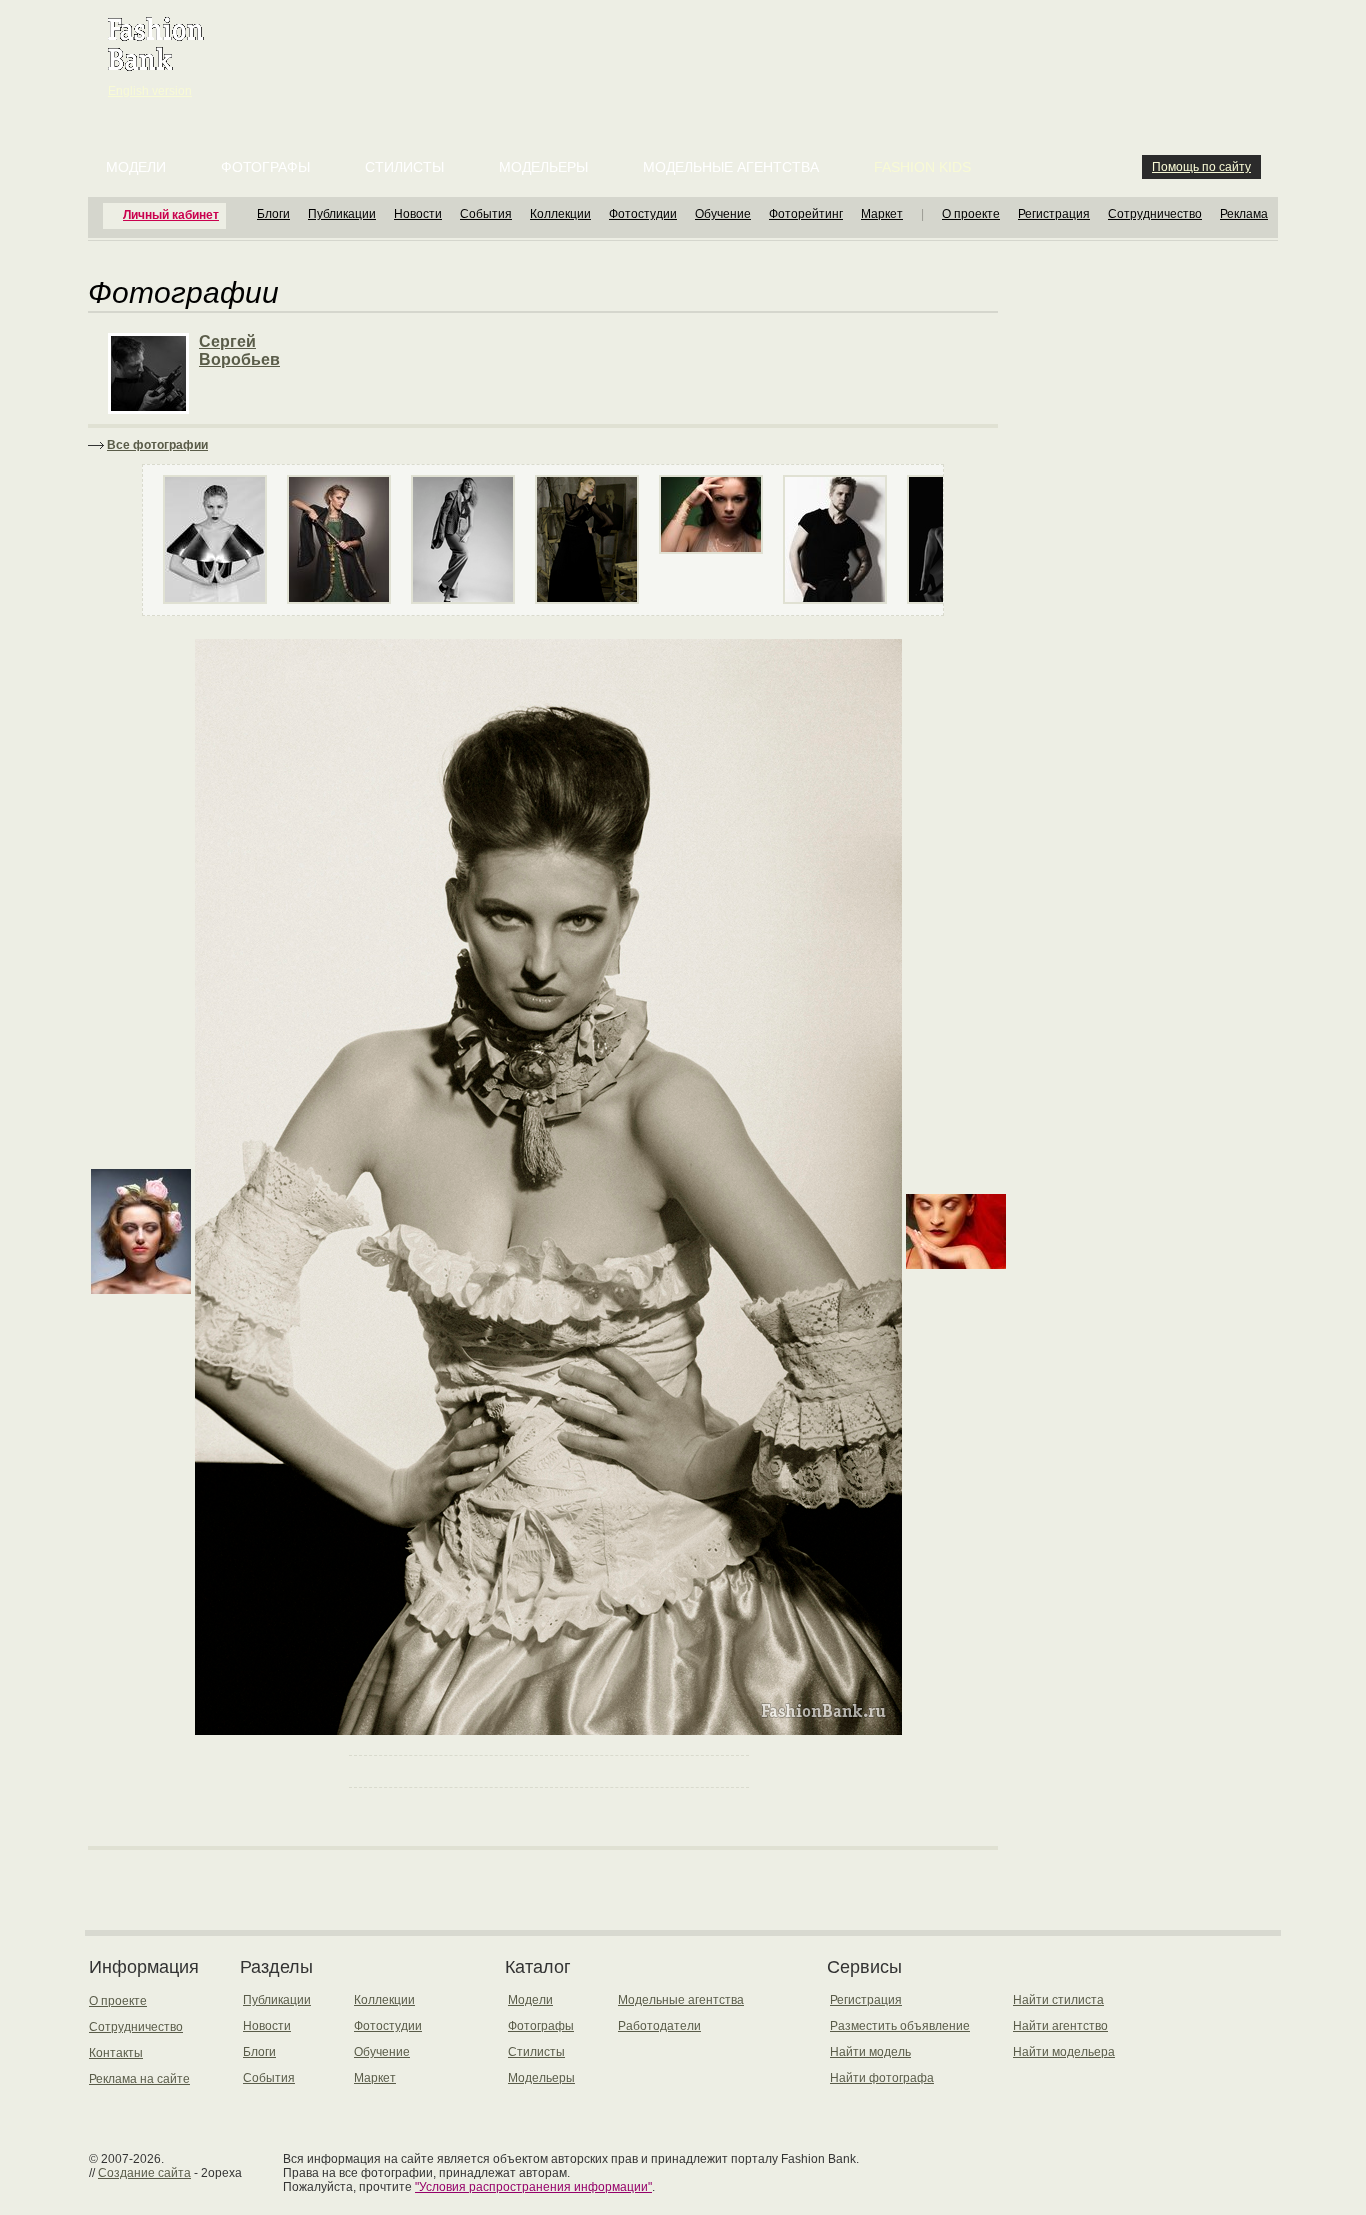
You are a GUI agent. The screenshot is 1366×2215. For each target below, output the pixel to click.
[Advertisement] (687, 50)
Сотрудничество (1155, 214)
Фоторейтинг (806, 214)
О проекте (971, 214)
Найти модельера (1064, 2052)
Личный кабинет (171, 215)
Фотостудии (643, 214)
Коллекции (560, 214)
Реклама (1244, 214)
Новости (418, 214)
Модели (136, 167)
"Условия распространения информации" (533, 2187)
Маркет (882, 214)
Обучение (723, 214)
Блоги (273, 214)
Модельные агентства (731, 167)
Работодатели (659, 2026)
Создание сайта (144, 2173)
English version (150, 91)
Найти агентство (1060, 2026)
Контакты (116, 2053)
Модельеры (543, 167)
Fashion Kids (922, 167)
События (486, 214)
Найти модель (870, 2052)
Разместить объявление (900, 2026)
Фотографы (265, 167)
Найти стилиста (1058, 2000)
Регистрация (1054, 214)
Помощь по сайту (1201, 167)
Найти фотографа (882, 2078)
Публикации (342, 214)
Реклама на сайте (139, 2079)
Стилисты (404, 167)
